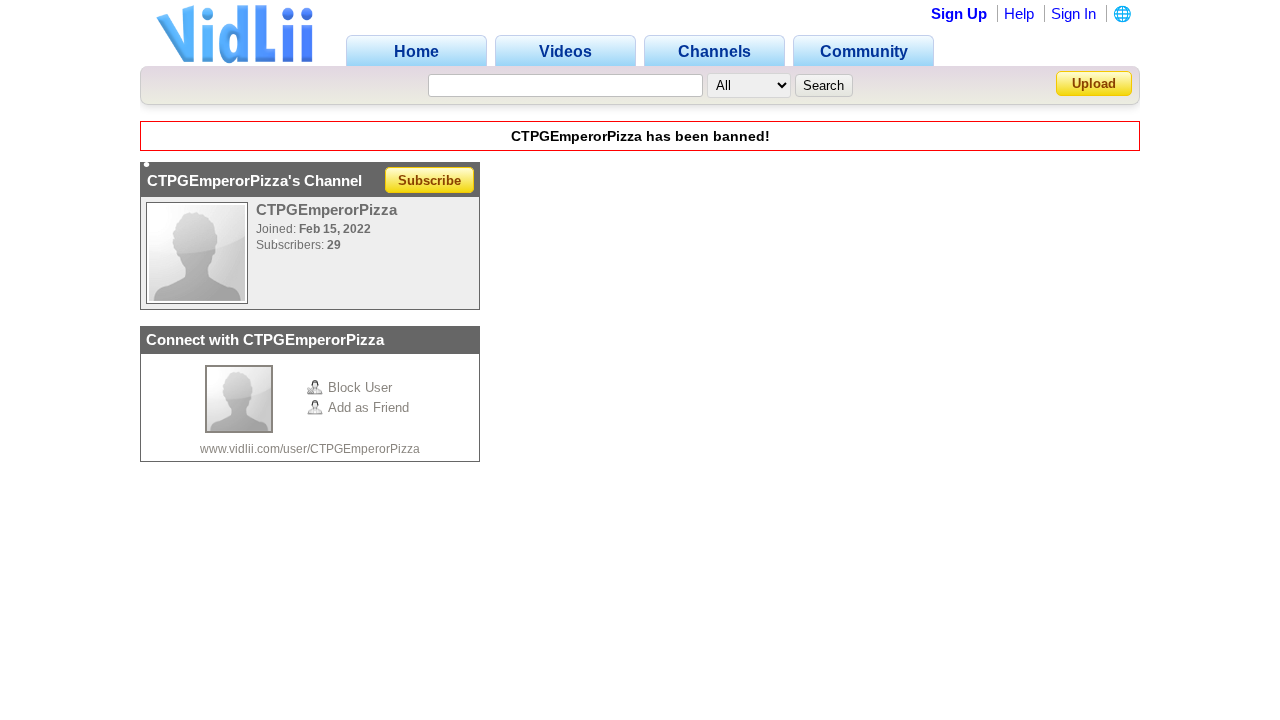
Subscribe (429, 180)
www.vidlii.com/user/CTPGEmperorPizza (310, 449)
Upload (1094, 83)
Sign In (1073, 13)
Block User (360, 387)
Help (1019, 13)
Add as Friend (368, 407)
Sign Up (959, 13)
